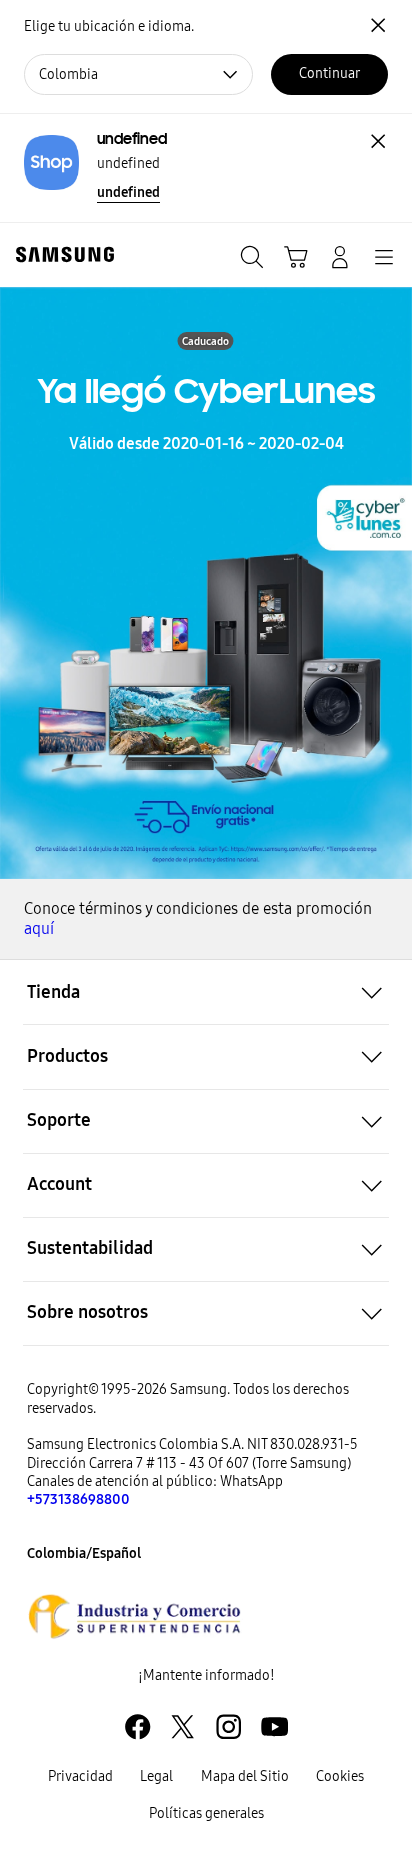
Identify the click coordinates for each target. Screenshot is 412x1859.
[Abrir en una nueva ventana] (134, 1616)
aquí (39, 928)
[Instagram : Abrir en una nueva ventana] (228, 1726)
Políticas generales (206, 1813)
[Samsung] (61, 254)
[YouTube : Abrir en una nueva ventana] (274, 1726)
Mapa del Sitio (245, 1776)
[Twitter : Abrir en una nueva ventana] (182, 1726)
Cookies (340, 1776)
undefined (128, 192)
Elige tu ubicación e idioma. (109, 26)
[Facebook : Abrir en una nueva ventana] (137, 1726)
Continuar (329, 73)
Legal (156, 1776)
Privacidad (80, 1776)
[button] (206, 992)
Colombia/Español (84, 1553)
